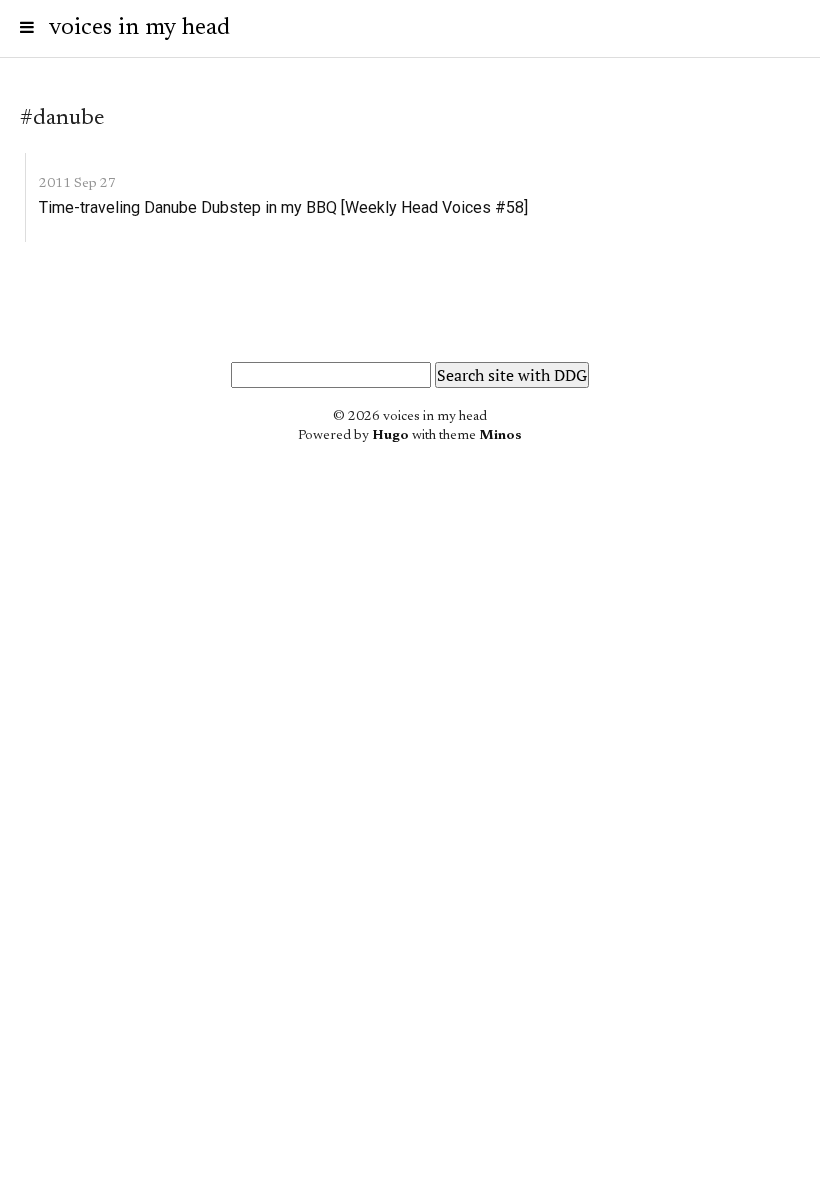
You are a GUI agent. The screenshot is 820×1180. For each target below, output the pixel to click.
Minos (500, 436)
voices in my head (139, 28)
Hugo (390, 436)
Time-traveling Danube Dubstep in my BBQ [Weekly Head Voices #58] (283, 207)
